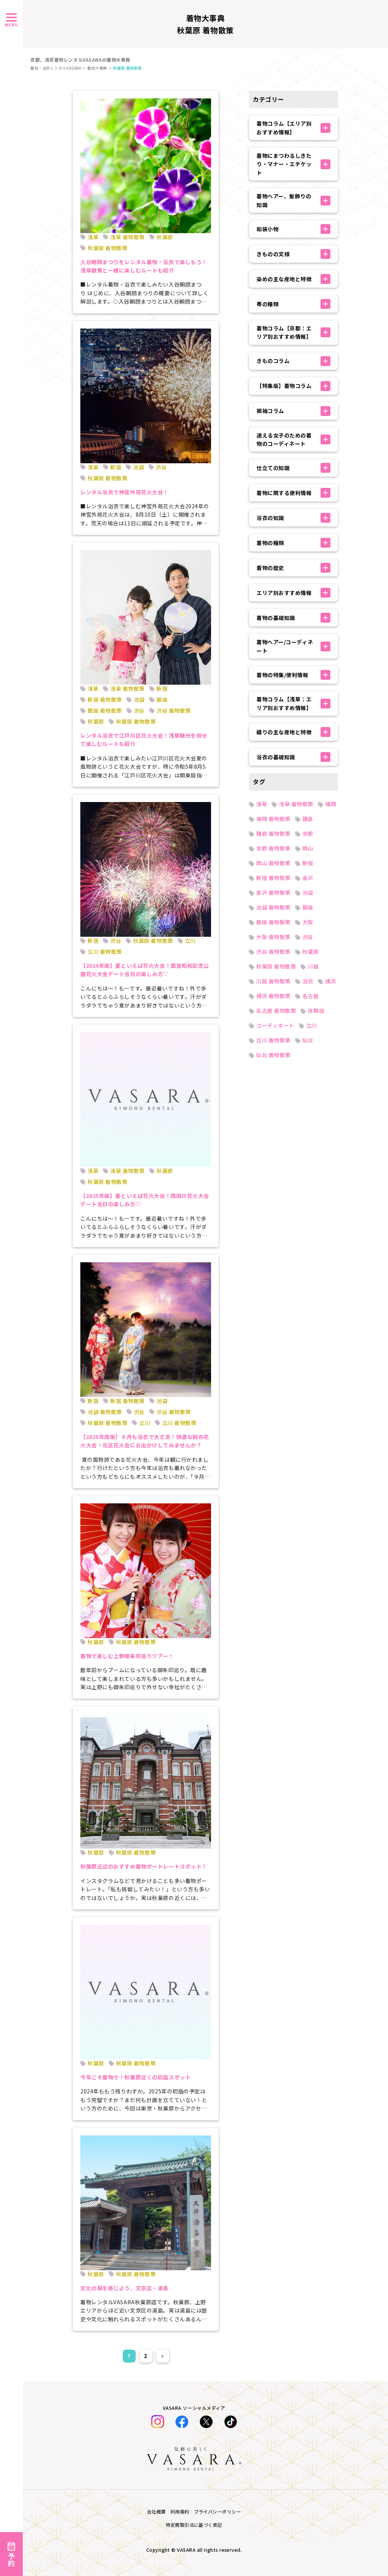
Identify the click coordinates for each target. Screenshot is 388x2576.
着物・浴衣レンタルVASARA (56, 68)
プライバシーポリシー (218, 2511)
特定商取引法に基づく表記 (194, 2525)
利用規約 (180, 2511)
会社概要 (156, 2511)
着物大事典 (97, 68)
